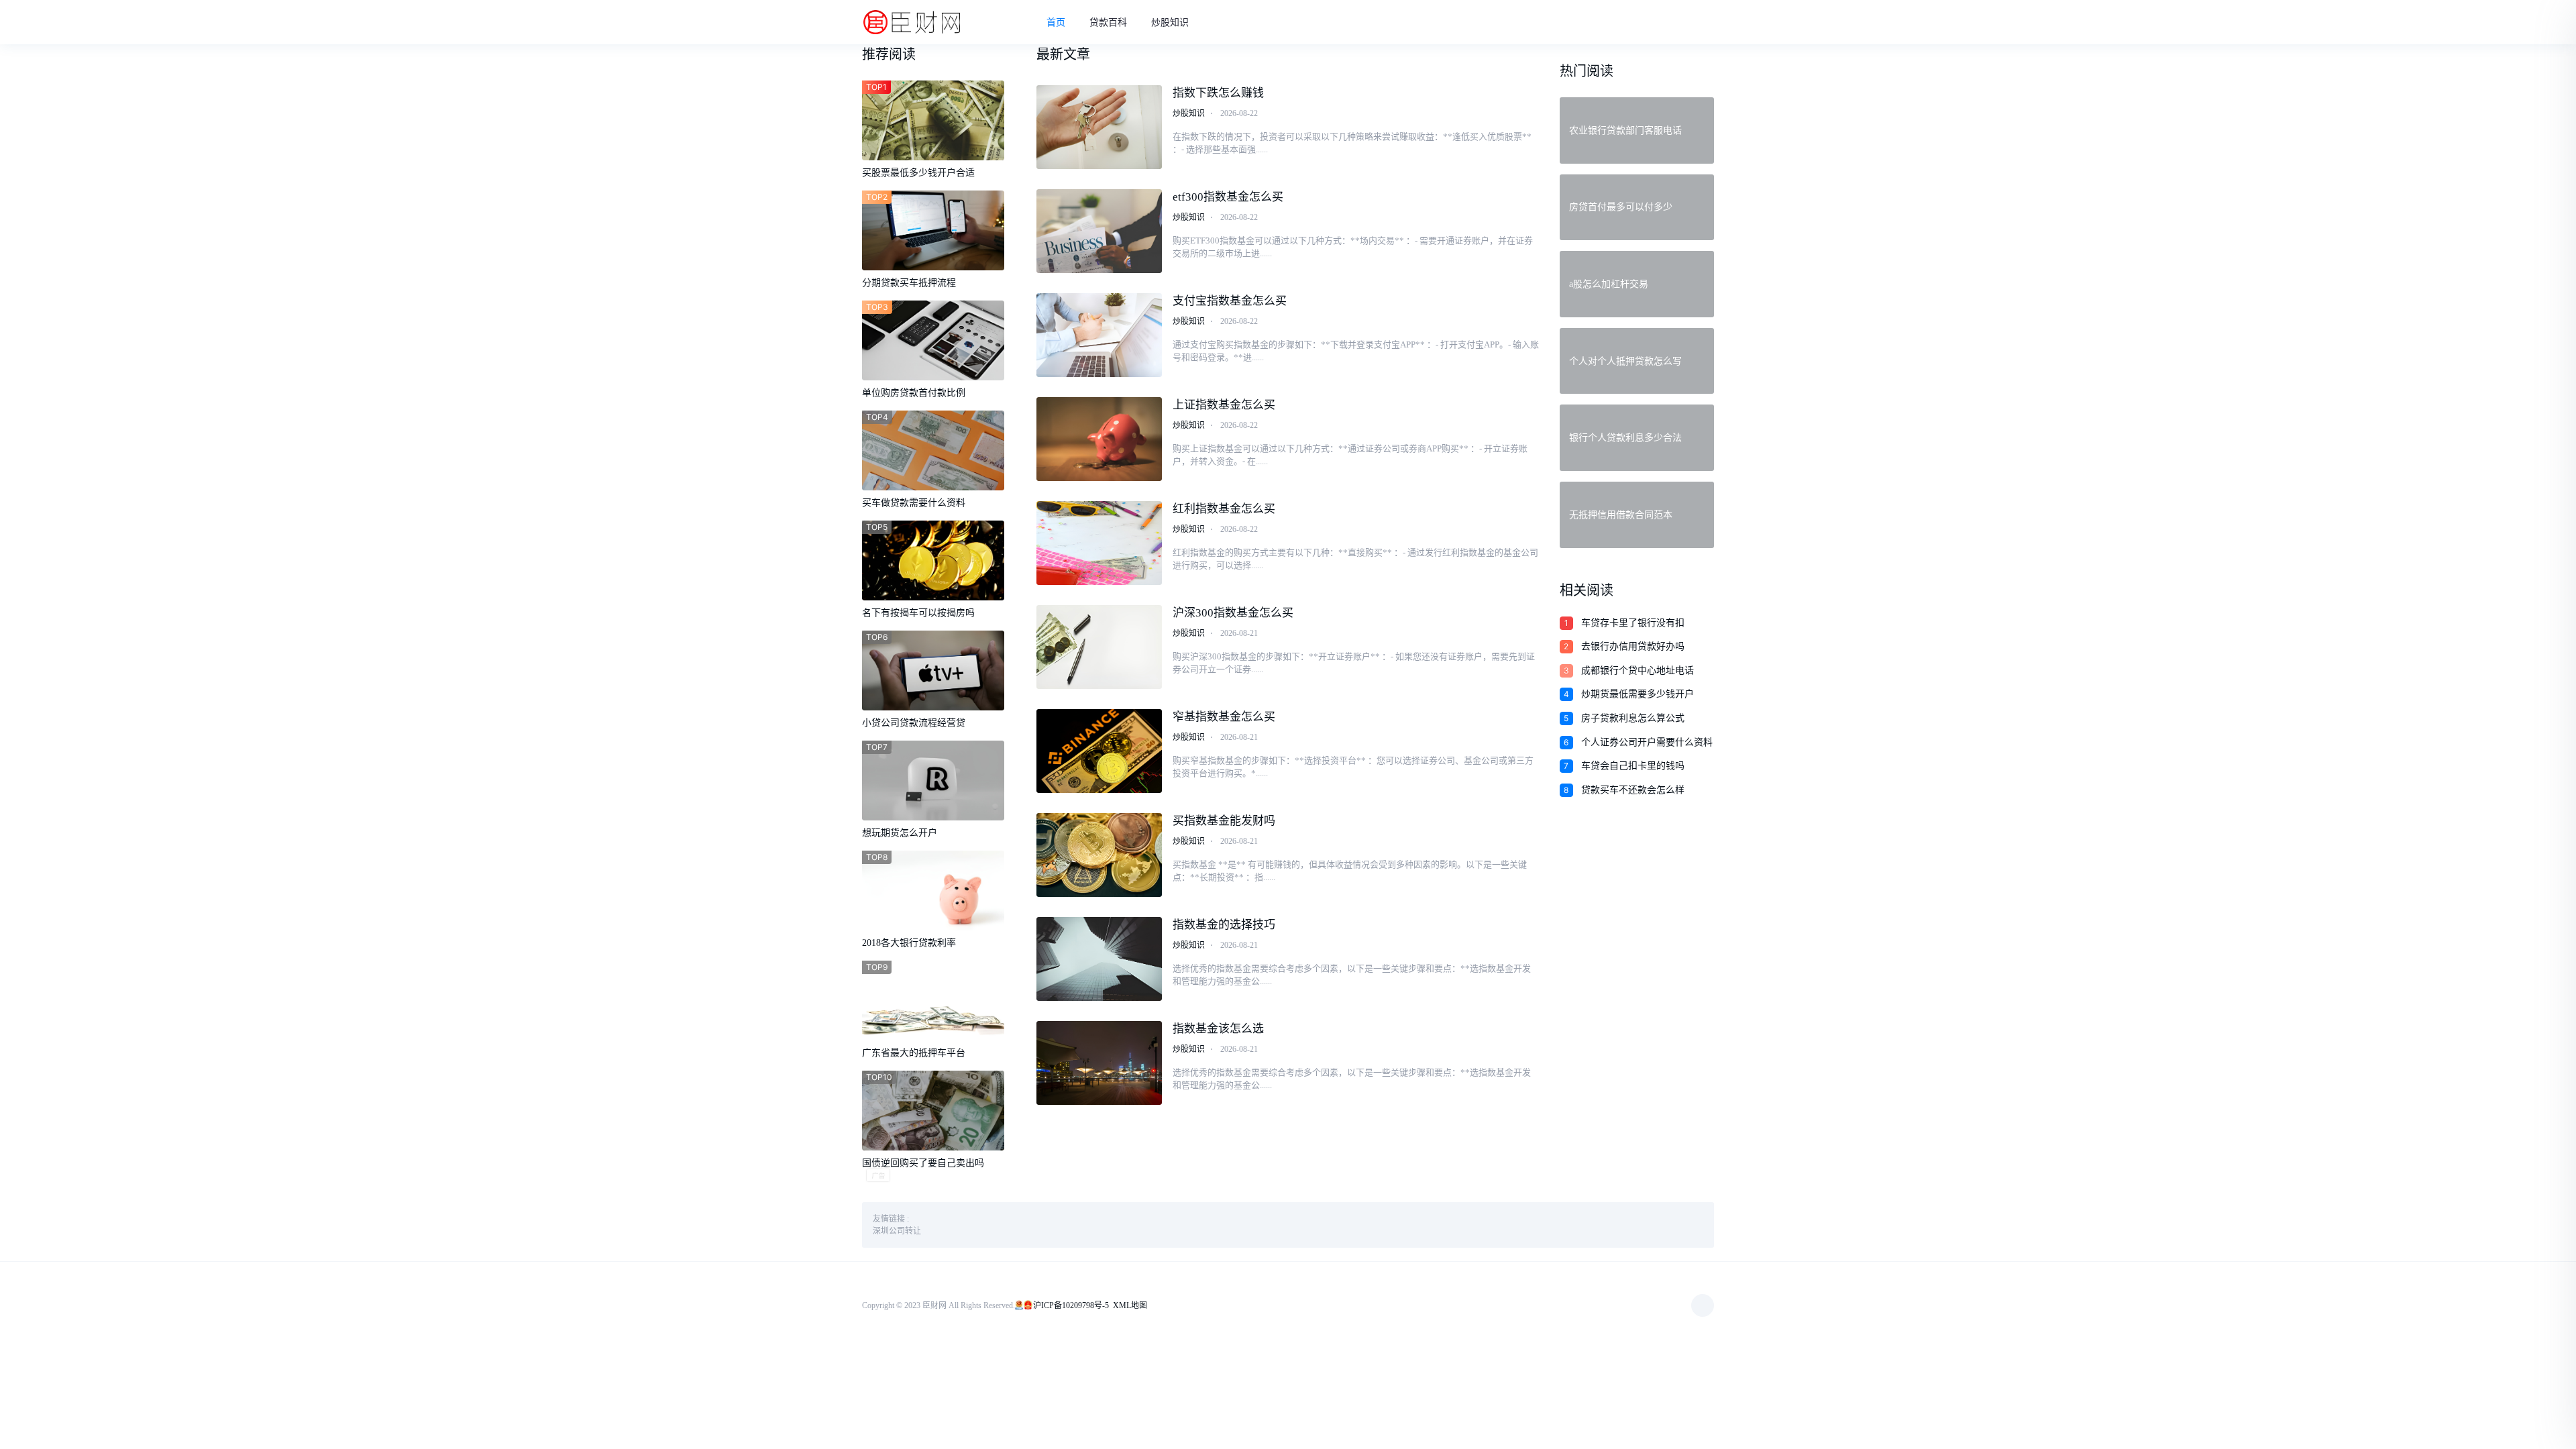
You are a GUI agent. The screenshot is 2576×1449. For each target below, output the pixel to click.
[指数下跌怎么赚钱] (1099, 127)
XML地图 (1130, 1305)
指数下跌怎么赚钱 (1218, 93)
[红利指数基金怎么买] (1099, 543)
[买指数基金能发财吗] (1099, 855)
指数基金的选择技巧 (1224, 925)
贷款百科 (1108, 22)
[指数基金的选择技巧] (1099, 959)
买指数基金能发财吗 (1224, 821)
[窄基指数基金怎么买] (1099, 751)
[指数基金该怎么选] (1099, 1063)
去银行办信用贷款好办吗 (1633, 646)
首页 (1056, 22)
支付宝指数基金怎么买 (1230, 301)
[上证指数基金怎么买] (1099, 439)
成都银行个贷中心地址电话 (1638, 670)
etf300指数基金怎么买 (1228, 197)
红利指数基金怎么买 (1224, 509)
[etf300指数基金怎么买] (1099, 231)
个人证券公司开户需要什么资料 (1647, 742)
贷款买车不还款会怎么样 (1633, 790)
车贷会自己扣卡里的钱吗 (1633, 766)
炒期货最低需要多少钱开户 (1638, 694)
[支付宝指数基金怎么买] (1099, 335)
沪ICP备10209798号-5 (1071, 1305)
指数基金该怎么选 (1218, 1029)
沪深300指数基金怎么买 (1233, 613)
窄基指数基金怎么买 (1224, 717)
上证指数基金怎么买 (1224, 405)
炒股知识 (1170, 22)
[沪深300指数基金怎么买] (1099, 647)
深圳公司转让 (897, 1231)
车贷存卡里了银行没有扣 (1633, 623)
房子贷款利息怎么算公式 (1633, 718)
